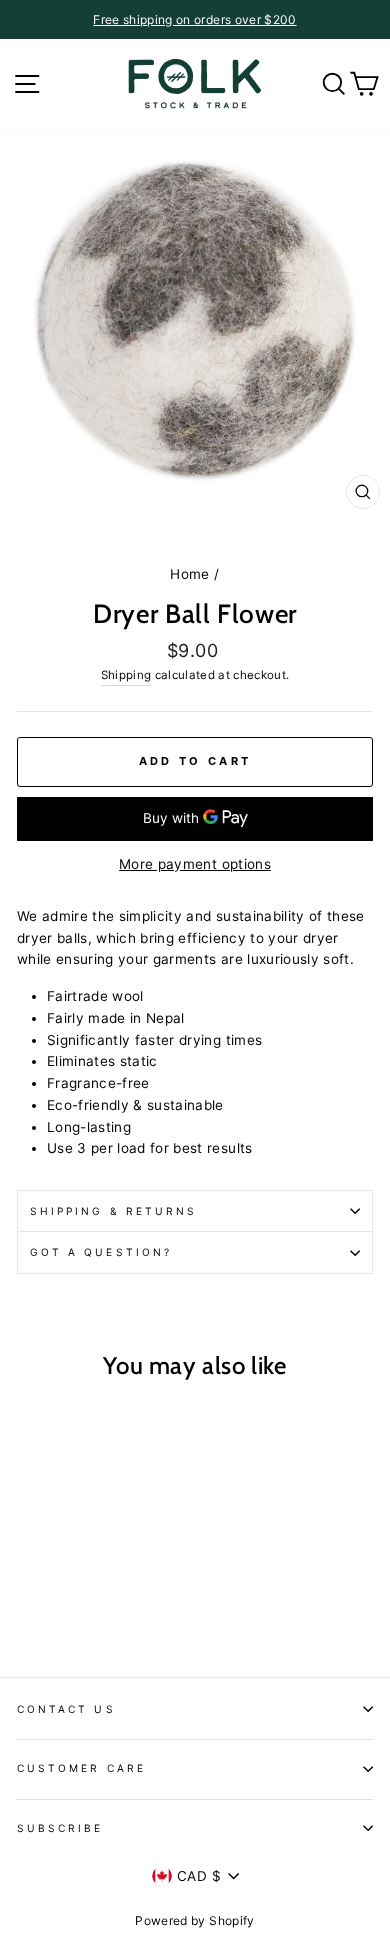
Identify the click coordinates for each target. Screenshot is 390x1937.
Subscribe (60, 1828)
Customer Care (81, 1768)
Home (189, 574)
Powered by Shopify (194, 1920)
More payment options (195, 864)
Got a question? (101, 1252)
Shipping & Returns (113, 1211)
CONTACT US (66, 1709)
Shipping (126, 675)
